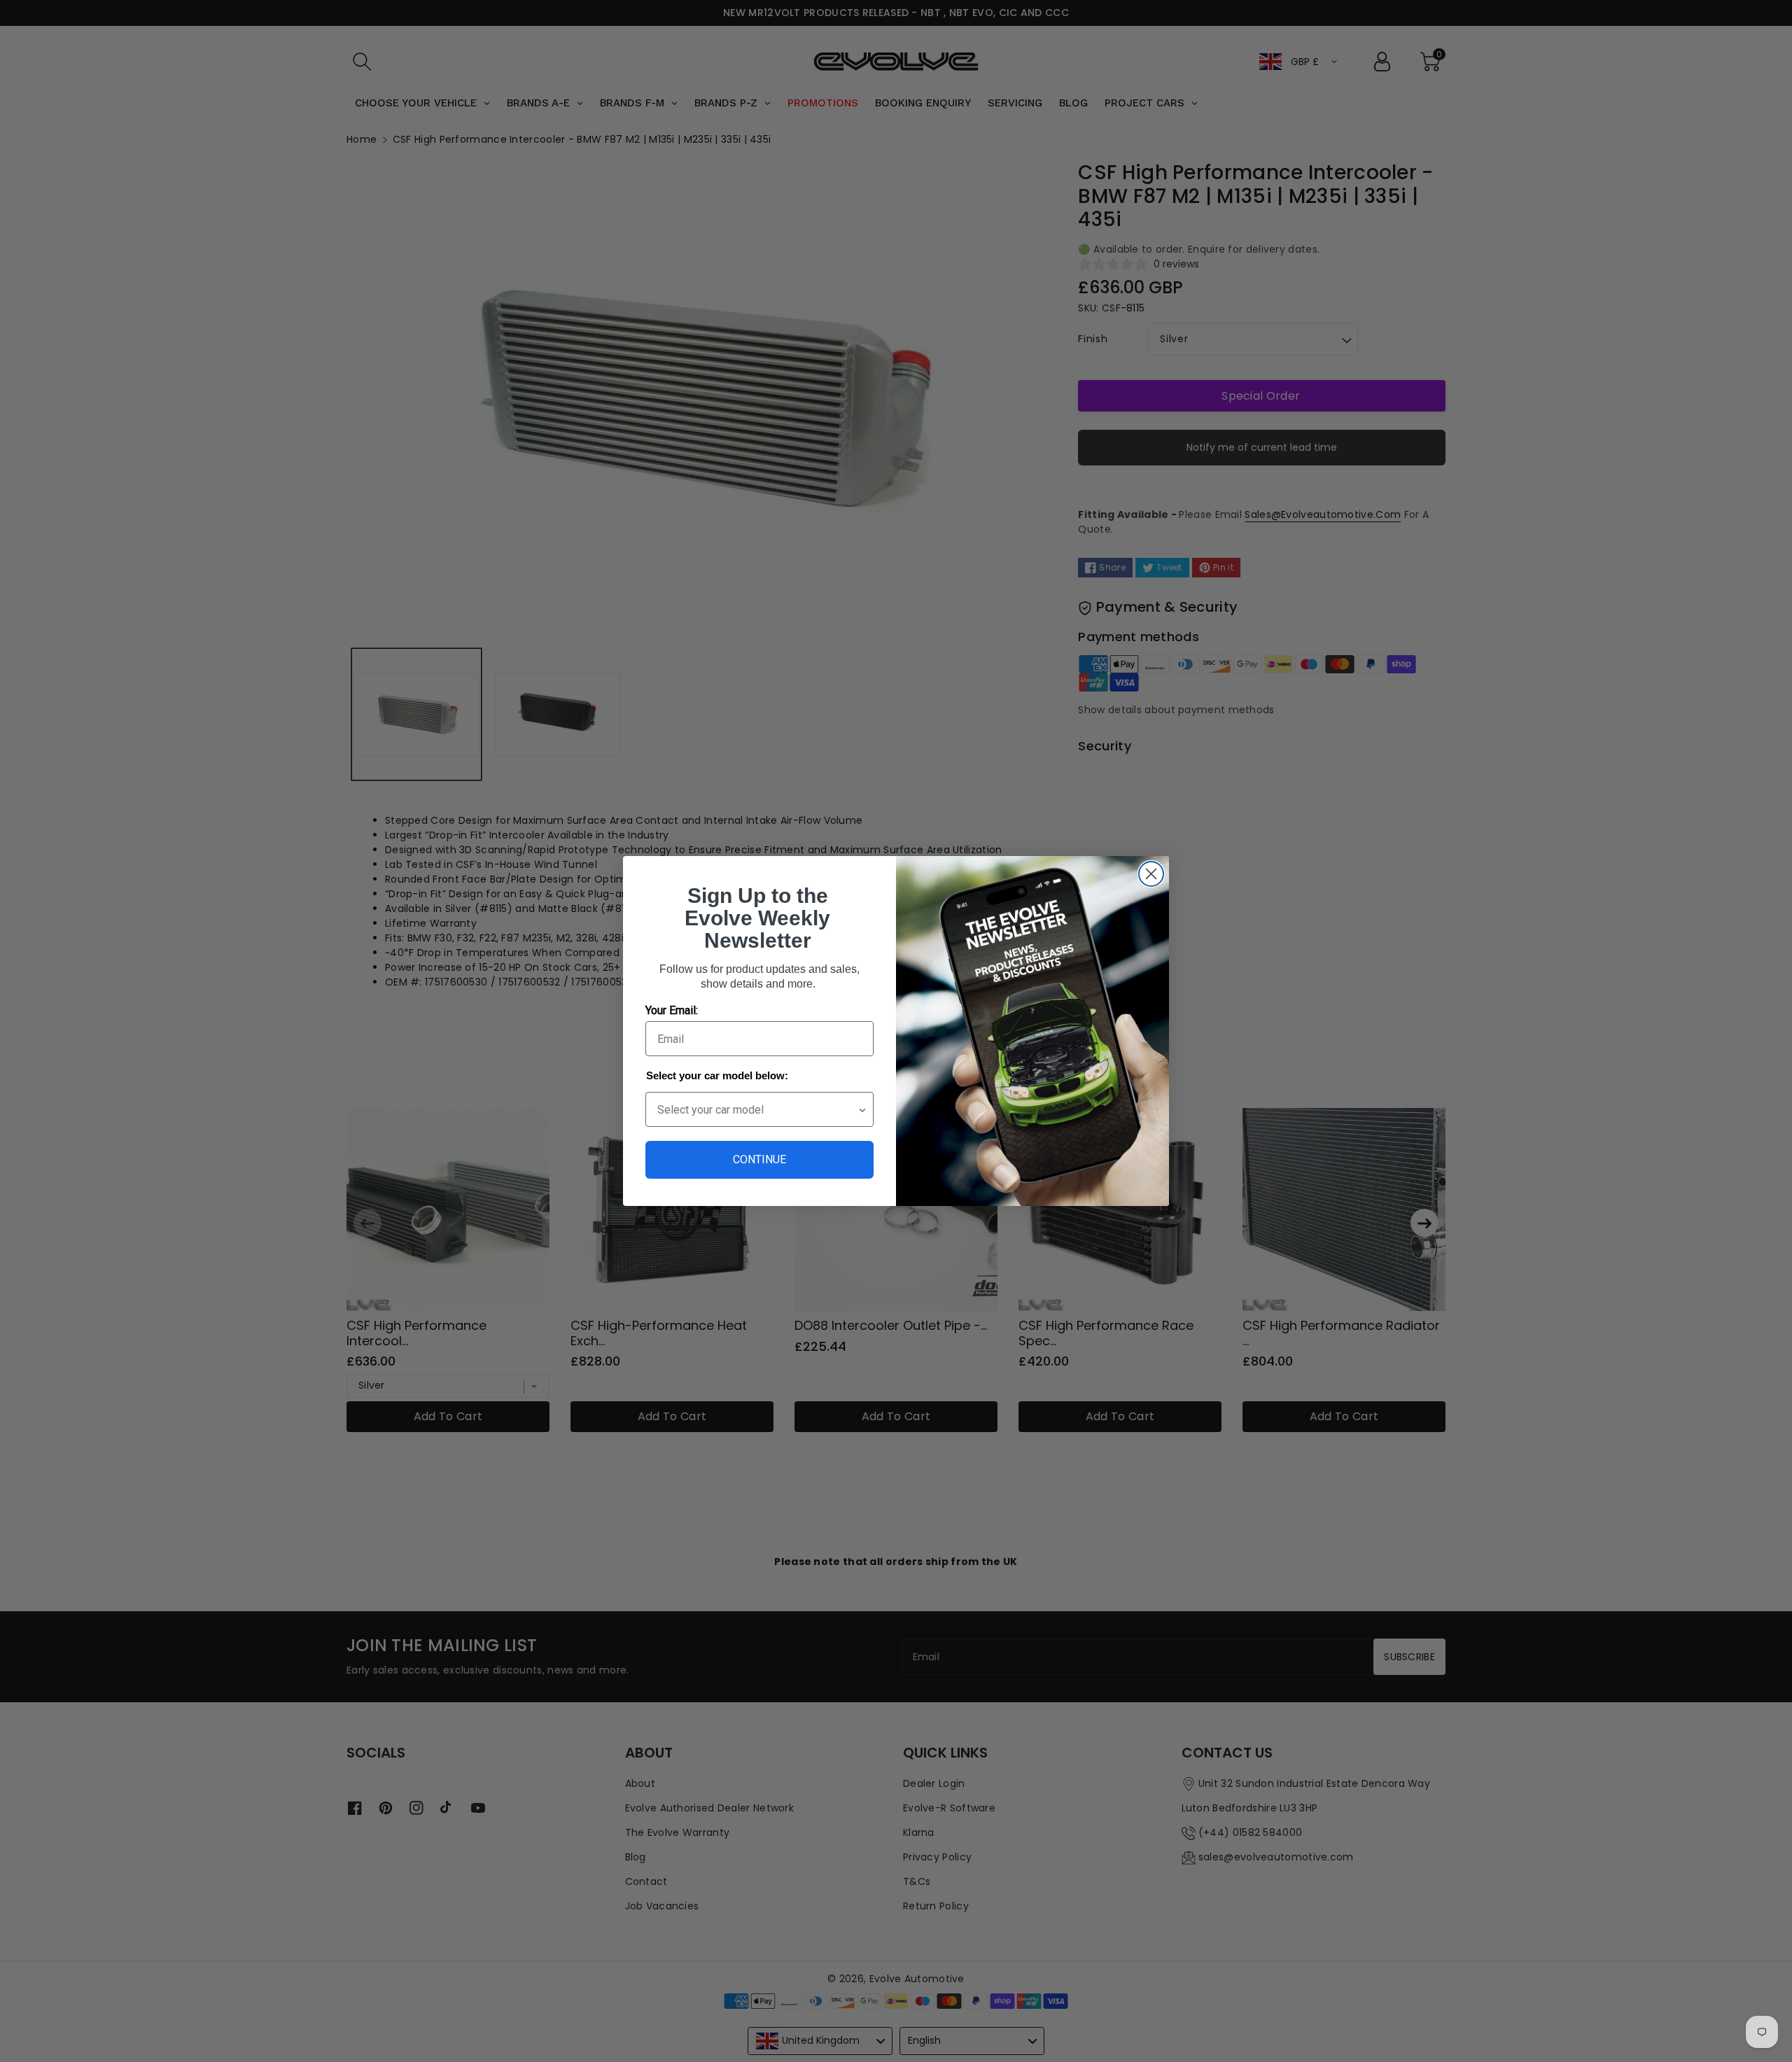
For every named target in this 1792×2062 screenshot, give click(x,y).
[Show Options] (862, 1109)
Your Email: (672, 1010)
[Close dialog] (1151, 874)
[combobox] (757, 1109)
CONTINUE (759, 1159)
